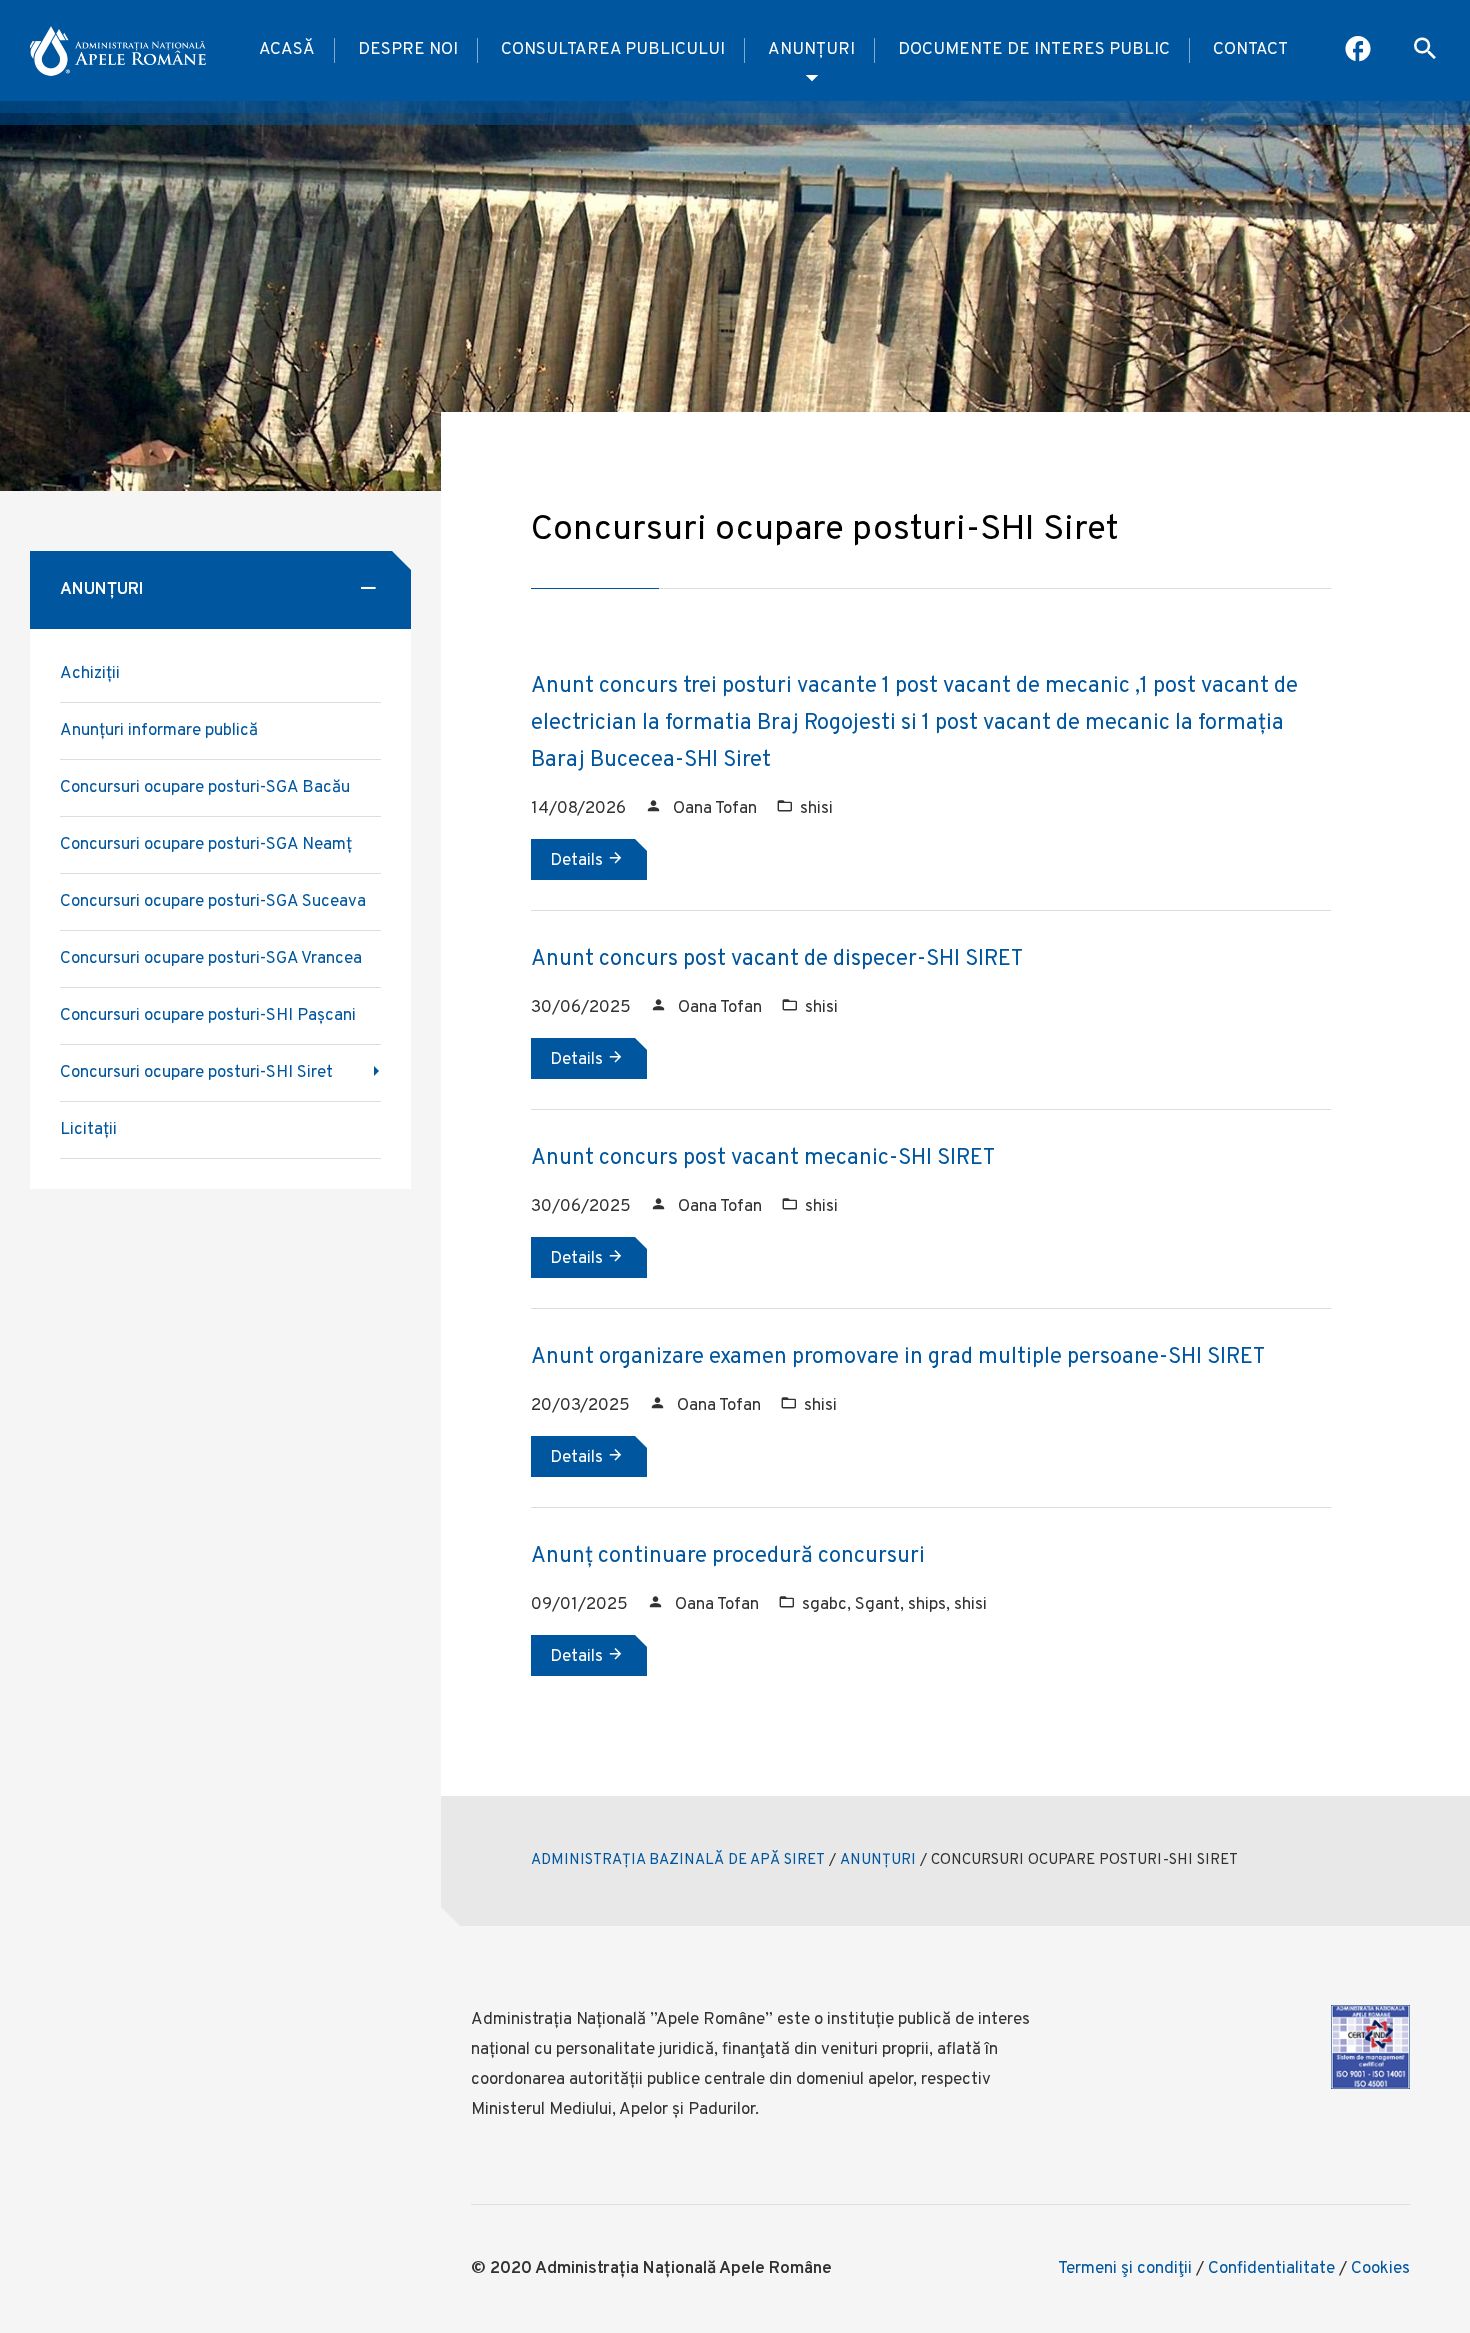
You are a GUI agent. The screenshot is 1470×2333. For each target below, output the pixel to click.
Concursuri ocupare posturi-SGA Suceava (213, 902)
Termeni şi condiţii (1125, 2269)
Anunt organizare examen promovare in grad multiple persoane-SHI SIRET (898, 1357)
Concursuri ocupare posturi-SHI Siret (196, 1073)
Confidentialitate (1271, 2269)
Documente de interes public (1034, 50)
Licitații (88, 1130)
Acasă (287, 50)
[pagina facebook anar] (1359, 51)
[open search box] (1425, 51)
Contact (1250, 50)
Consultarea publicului (613, 50)
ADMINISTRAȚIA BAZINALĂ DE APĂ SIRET (678, 1860)
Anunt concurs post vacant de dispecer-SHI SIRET (777, 959)
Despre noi (408, 50)
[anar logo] (118, 51)
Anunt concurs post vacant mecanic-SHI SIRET (763, 1158)
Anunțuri (811, 50)
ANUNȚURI (878, 1860)
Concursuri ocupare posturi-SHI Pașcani (208, 1016)
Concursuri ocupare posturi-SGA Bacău (205, 788)
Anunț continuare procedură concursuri (728, 1556)
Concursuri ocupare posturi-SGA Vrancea (211, 959)
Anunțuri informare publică (159, 731)
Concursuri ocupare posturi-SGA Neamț (206, 845)
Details (578, 861)
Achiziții (90, 674)
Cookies (1380, 2269)
